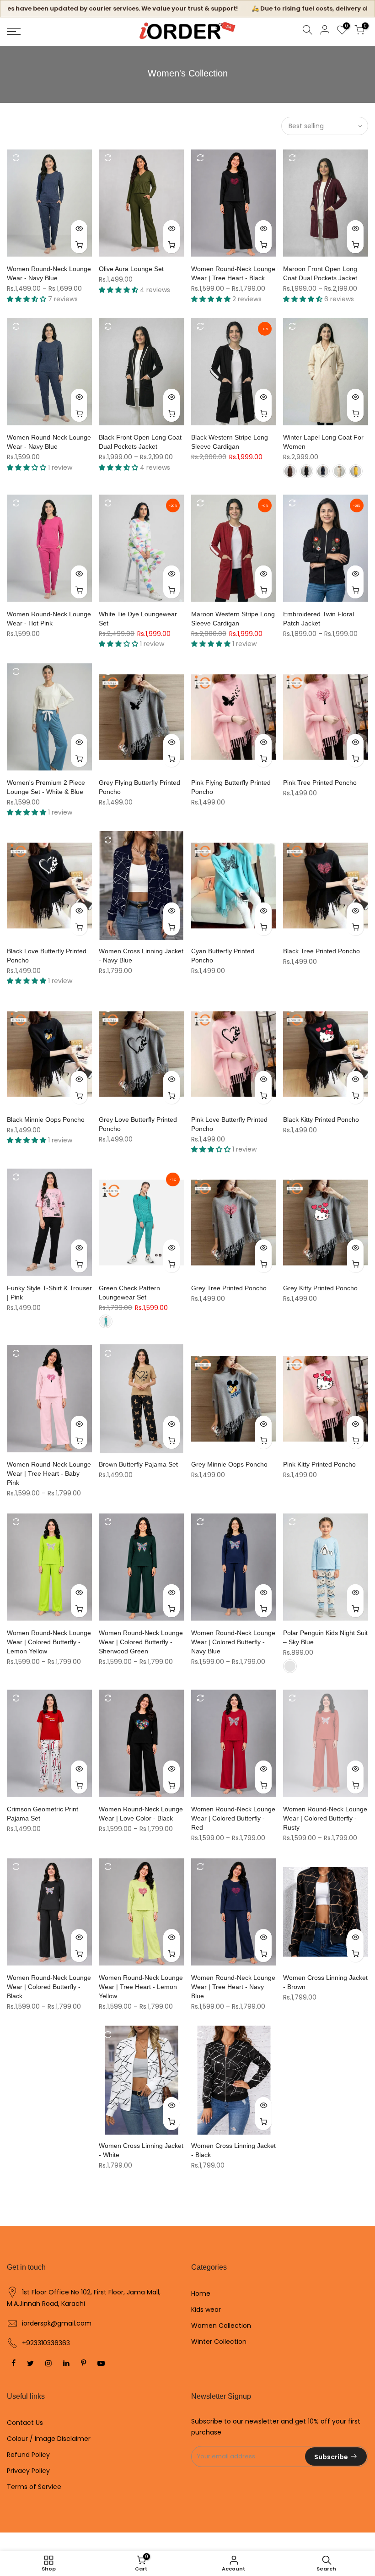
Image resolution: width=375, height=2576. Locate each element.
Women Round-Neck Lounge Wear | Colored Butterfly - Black (49, 1987)
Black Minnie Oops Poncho (46, 1120)
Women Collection (221, 2326)
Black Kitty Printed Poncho (321, 1120)
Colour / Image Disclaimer (49, 2439)
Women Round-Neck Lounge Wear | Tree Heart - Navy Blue (233, 1987)
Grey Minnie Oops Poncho (229, 1464)
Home (201, 2293)
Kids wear (206, 2310)
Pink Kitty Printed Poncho (319, 1464)
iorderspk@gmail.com (57, 2323)
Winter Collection (219, 2342)
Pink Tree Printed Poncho (320, 783)
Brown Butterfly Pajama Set (138, 1464)
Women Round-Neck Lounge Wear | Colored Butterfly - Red (233, 1818)
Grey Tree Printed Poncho (229, 1288)
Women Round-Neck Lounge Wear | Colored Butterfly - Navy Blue (233, 1642)
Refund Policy (28, 2455)
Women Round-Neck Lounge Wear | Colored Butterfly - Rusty (325, 1818)
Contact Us (25, 2423)
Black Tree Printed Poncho (321, 951)
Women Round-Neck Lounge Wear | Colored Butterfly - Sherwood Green (141, 1642)
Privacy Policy (28, 2471)
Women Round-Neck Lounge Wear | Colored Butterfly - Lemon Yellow (49, 1642)
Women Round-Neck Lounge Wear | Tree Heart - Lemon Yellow (141, 1987)
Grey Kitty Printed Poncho (320, 1288)
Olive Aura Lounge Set (131, 269)
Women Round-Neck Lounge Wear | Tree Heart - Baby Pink (49, 1473)
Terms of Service (34, 2487)
